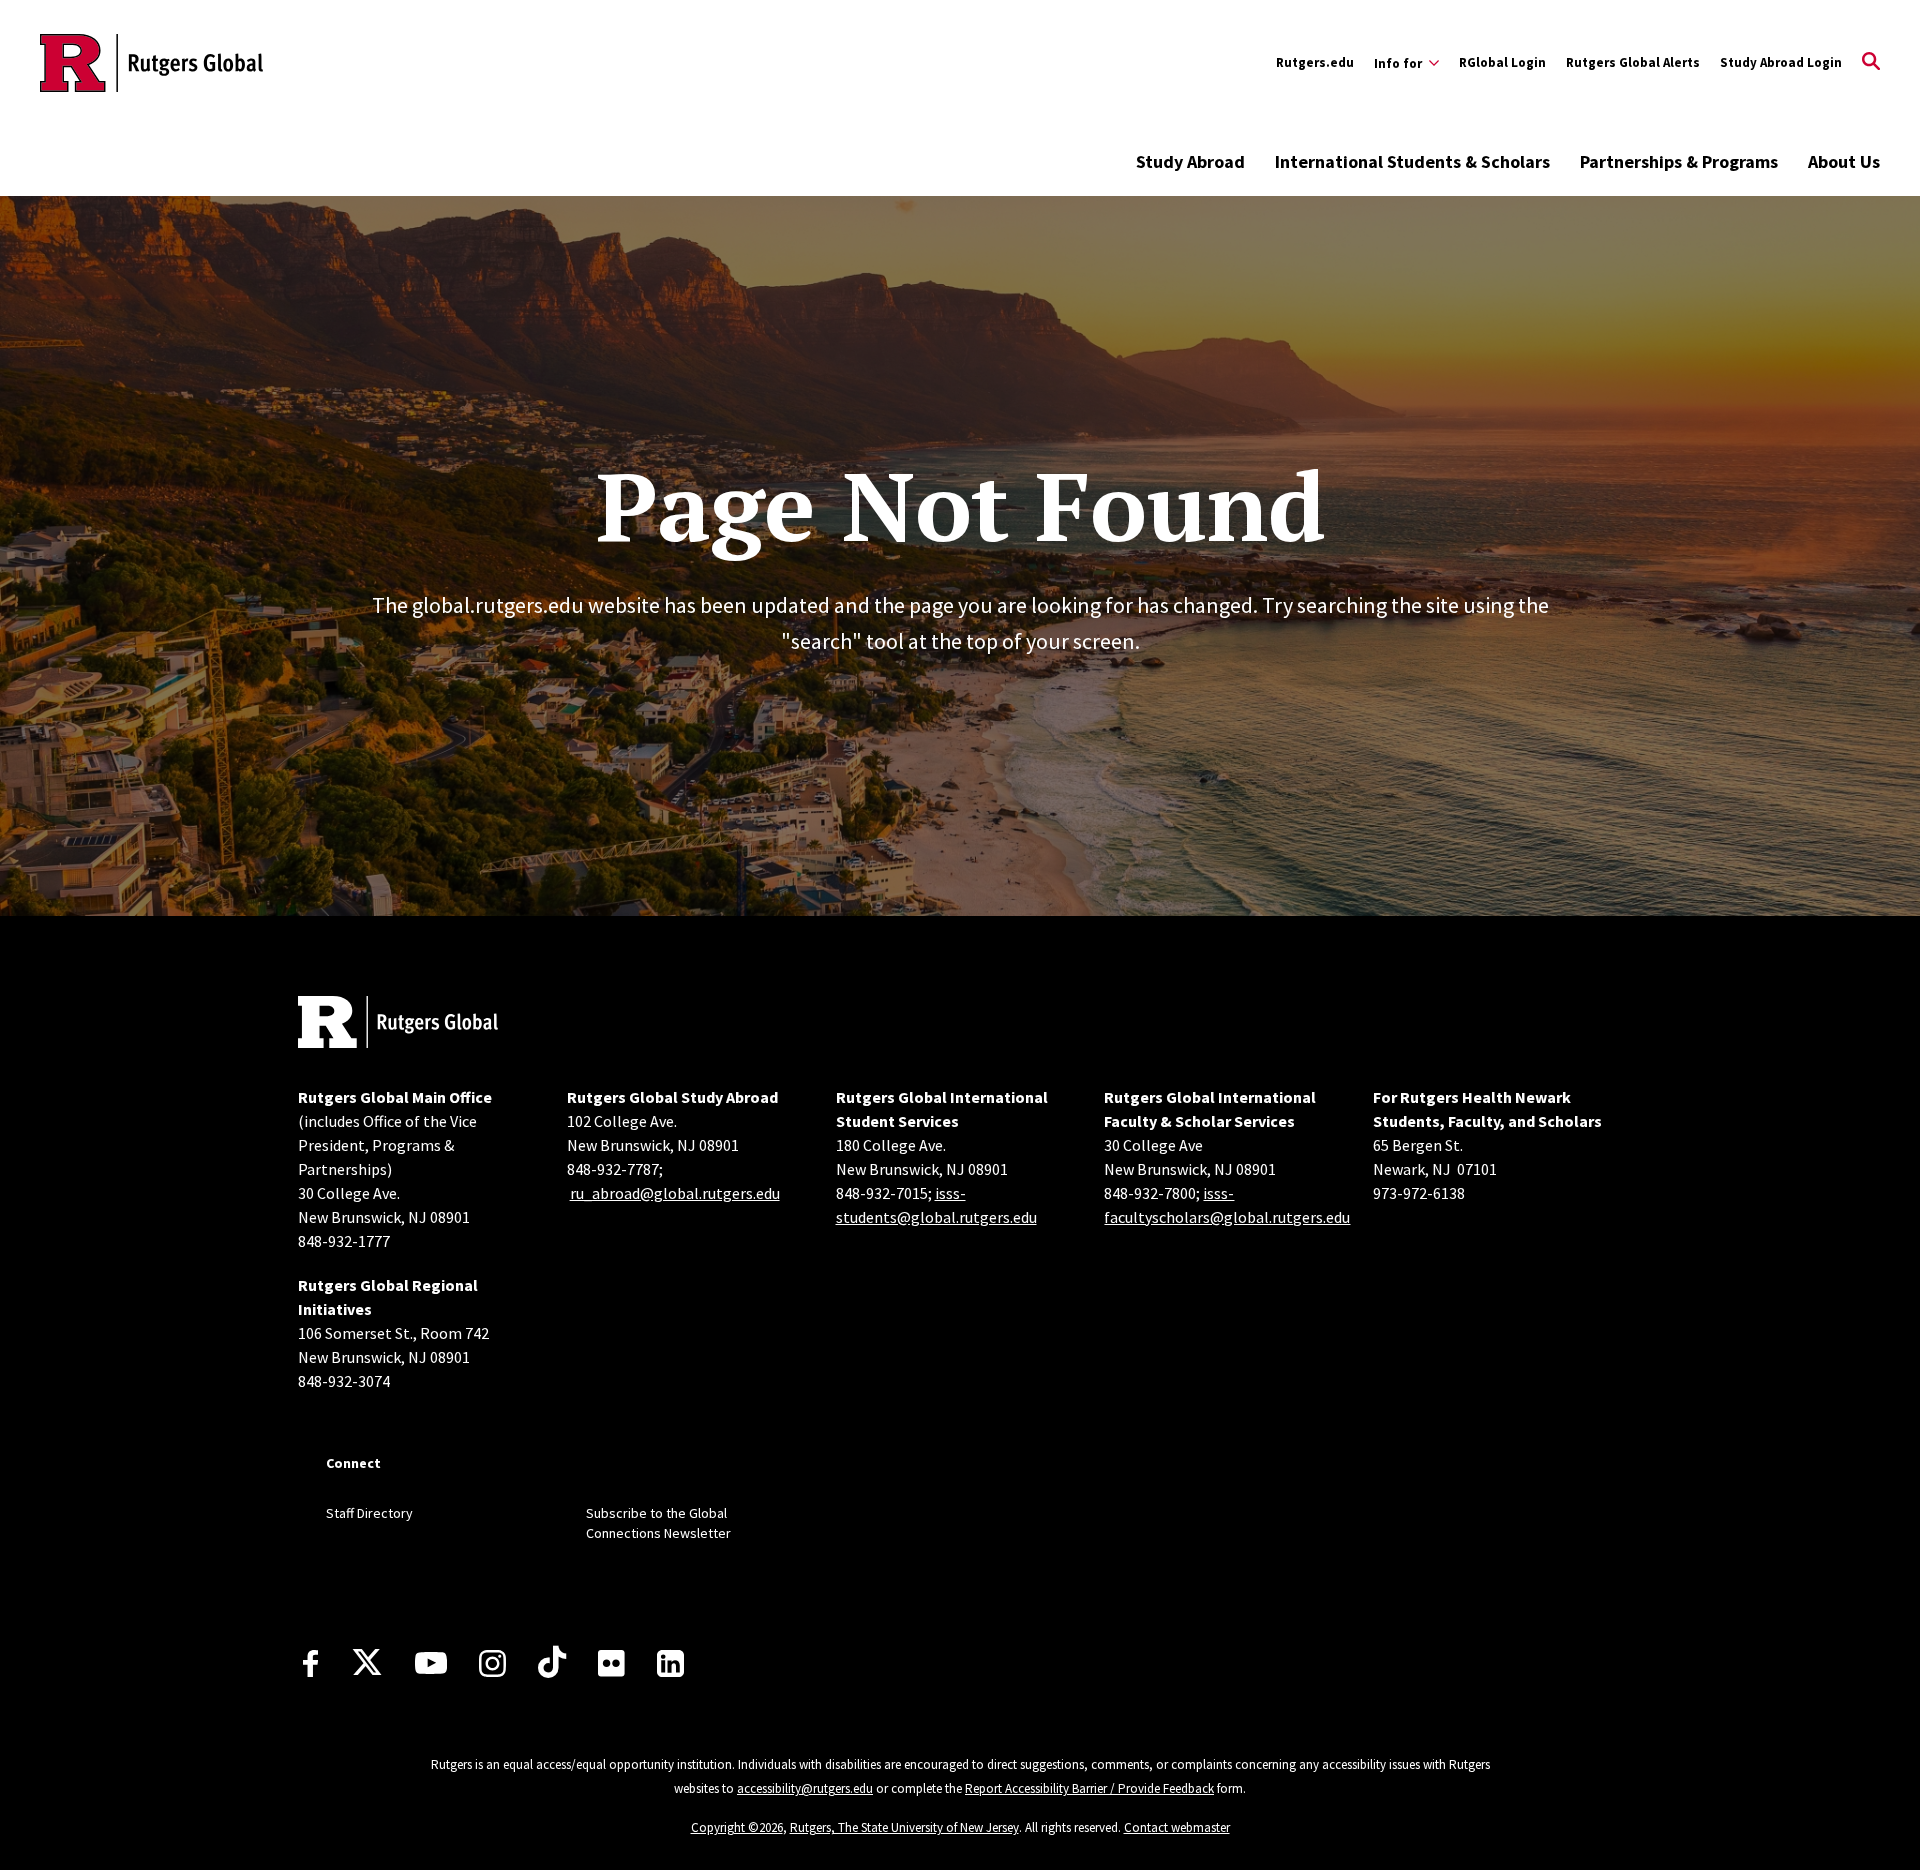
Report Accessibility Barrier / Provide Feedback (1089, 1788)
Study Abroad (1190, 161)
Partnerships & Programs (1679, 161)
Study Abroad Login (1781, 62)
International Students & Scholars (1412, 161)
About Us (1844, 161)
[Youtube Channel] (431, 1663)
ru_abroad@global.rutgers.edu (675, 1193)
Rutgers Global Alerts (1633, 62)
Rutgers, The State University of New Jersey (904, 1827)
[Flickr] (611, 1663)
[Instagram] (492, 1663)
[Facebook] (310, 1663)
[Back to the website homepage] (151, 63)
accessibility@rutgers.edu (805, 1788)
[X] (367, 1663)
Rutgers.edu (1315, 62)
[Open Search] (1871, 63)
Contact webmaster (1177, 1827)
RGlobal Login (1502, 62)
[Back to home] (398, 1024)
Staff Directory (369, 1513)
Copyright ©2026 (737, 1827)
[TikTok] (552, 1663)
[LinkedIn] (670, 1663)
